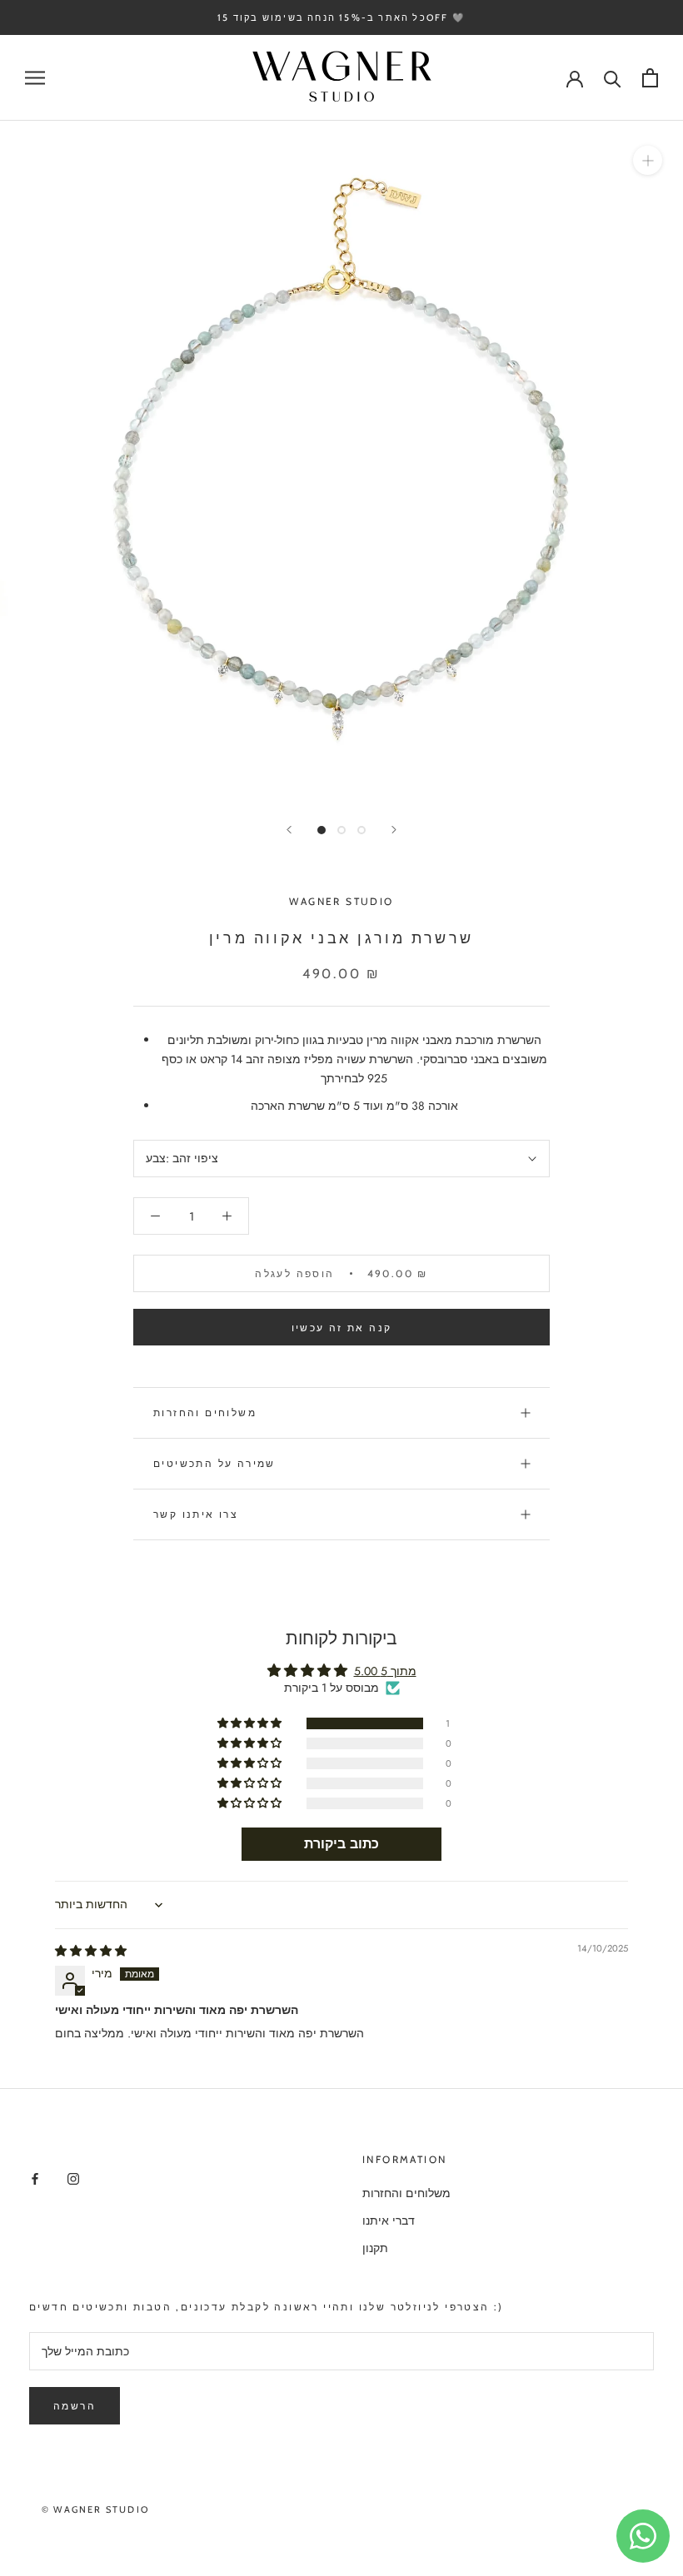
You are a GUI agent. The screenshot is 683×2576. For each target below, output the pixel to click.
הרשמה (75, 2406)
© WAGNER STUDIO (95, 2509)
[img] (91, 1951)
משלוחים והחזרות (205, 1412)
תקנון (375, 2248)
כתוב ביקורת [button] (341, 1844)
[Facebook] (35, 2178)
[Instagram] (73, 2178)
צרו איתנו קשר (196, 1514)
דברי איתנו (389, 2220)
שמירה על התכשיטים (214, 1463)
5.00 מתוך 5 (385, 1671)
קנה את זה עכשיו (342, 1328)
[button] (251, 1723)
